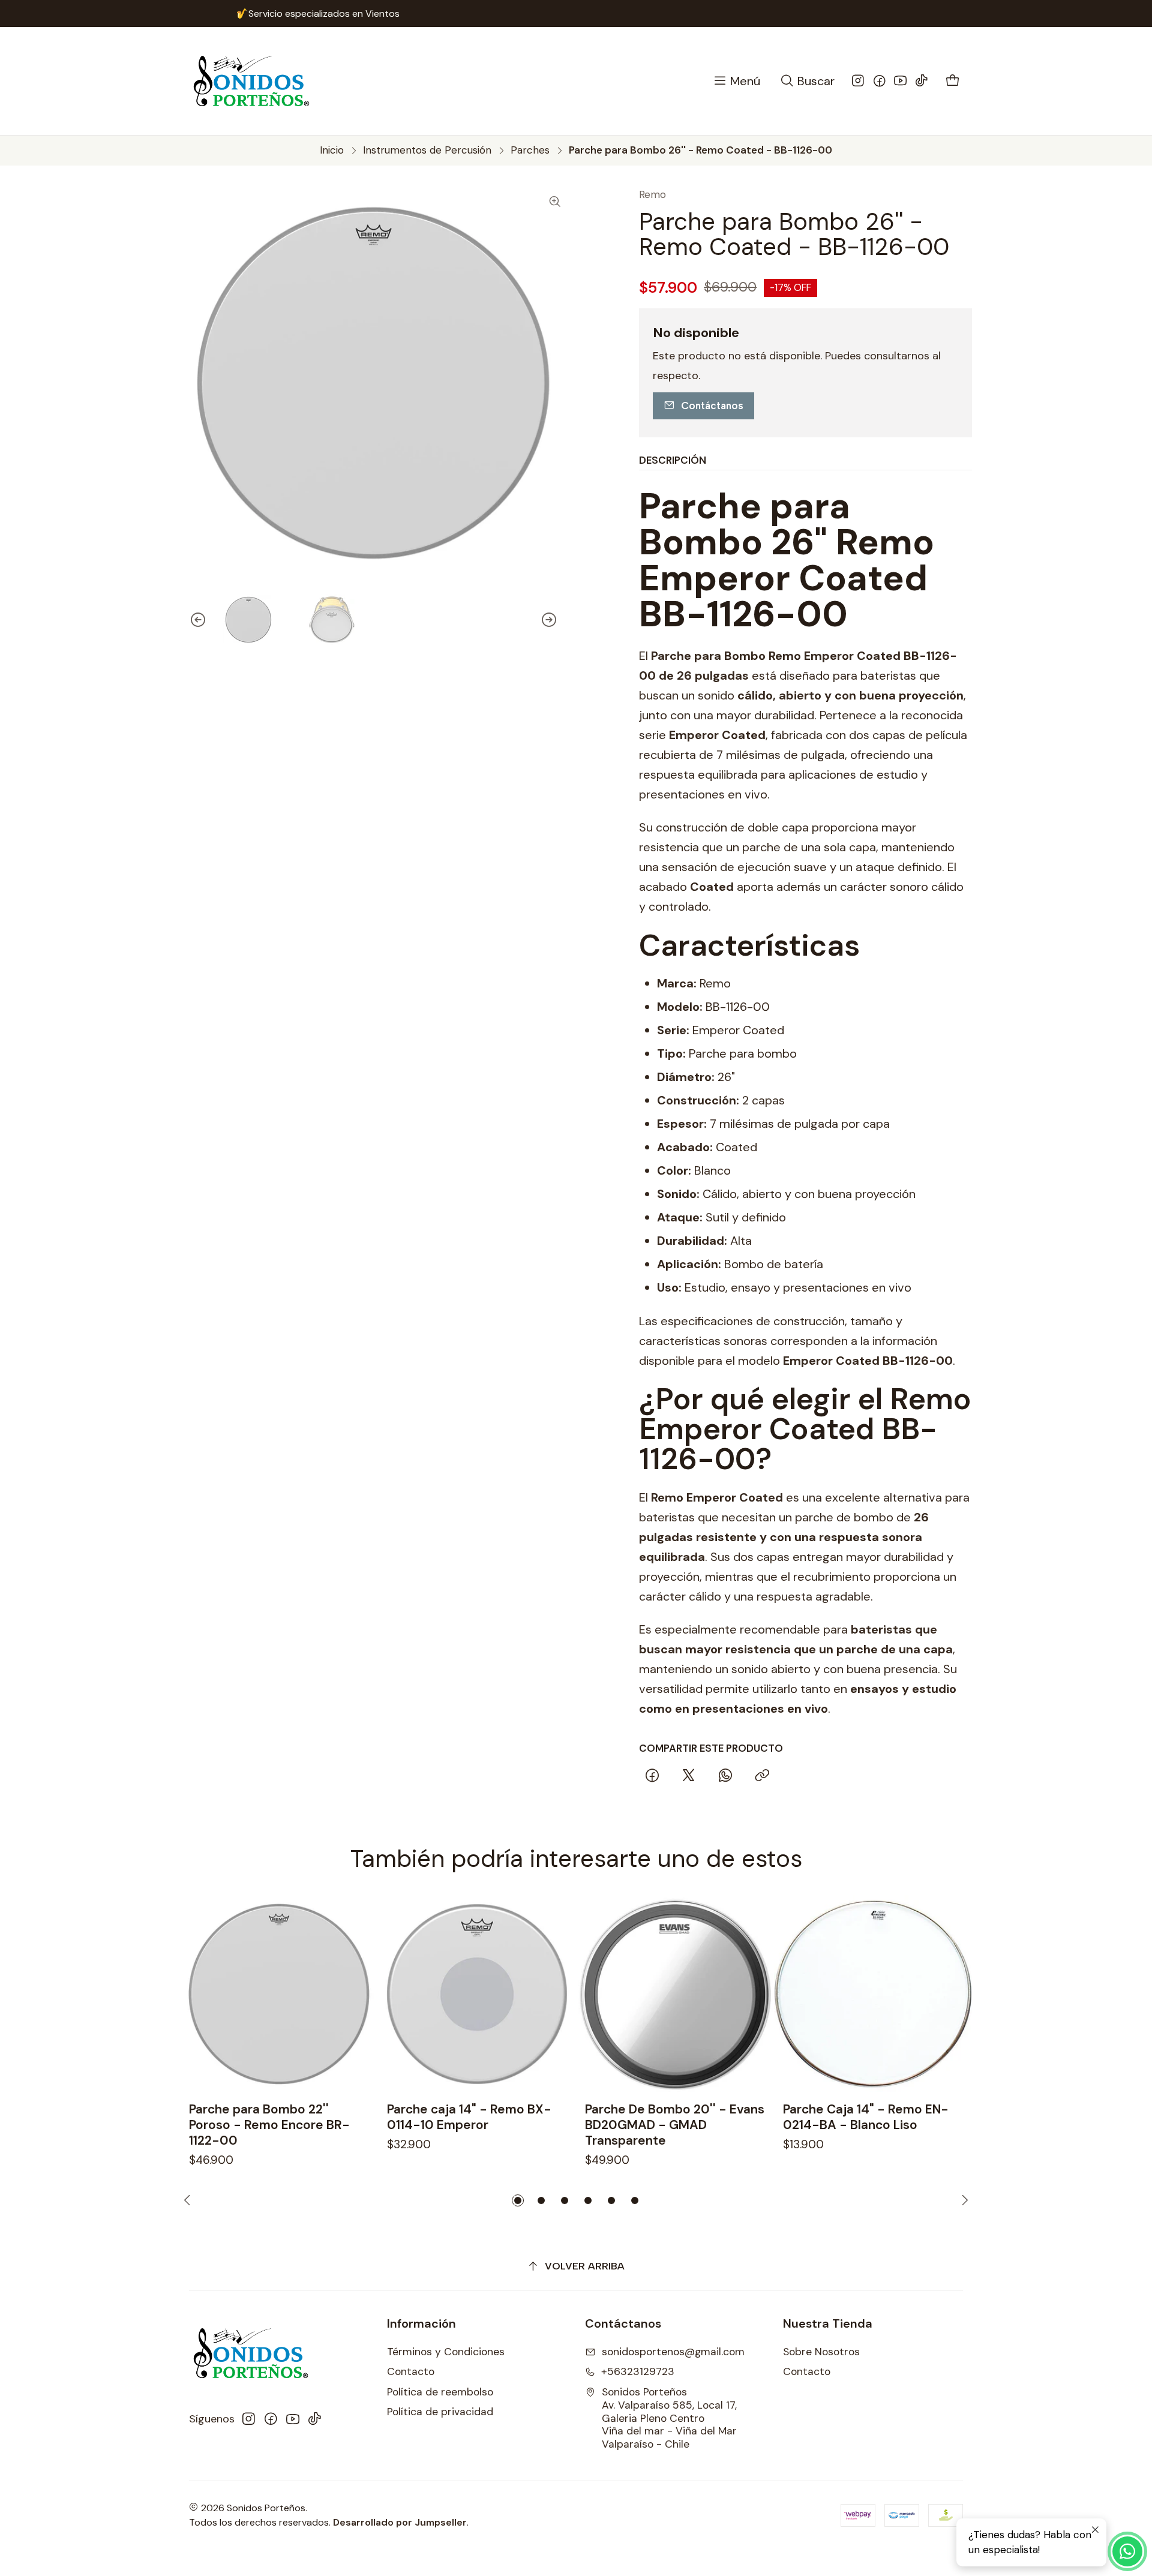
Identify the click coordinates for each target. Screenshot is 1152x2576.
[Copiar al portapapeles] (762, 1776)
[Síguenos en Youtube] (901, 81)
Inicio (332, 150)
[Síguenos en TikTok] (922, 81)
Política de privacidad (440, 2412)
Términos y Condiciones (446, 2352)
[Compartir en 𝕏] (689, 1776)
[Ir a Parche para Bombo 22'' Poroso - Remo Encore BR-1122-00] (279, 1994)
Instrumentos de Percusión (427, 150)
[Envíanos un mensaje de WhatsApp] (1127, 2551)
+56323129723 (638, 2371)
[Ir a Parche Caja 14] (873, 1994)
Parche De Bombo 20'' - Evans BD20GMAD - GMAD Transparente (675, 2125)
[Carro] (953, 81)
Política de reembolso (440, 2392)
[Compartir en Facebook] (652, 1776)
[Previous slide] (189, 620)
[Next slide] (558, 620)
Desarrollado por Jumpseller (400, 2522)
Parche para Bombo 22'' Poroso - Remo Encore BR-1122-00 (269, 2125)
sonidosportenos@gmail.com (673, 2352)
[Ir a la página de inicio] (251, 81)
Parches (530, 150)
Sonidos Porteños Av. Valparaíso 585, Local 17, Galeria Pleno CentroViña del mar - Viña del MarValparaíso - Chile (669, 2418)
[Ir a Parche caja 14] (477, 1994)
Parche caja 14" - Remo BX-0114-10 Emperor (469, 2117)
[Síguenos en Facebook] (880, 81)
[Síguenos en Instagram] (858, 81)
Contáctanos (712, 406)
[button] (518, 2200)
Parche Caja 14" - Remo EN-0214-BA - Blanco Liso (866, 2117)
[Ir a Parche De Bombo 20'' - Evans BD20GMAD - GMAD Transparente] (675, 1994)
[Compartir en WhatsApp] (726, 1776)
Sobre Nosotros (821, 2352)
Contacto (411, 2371)
